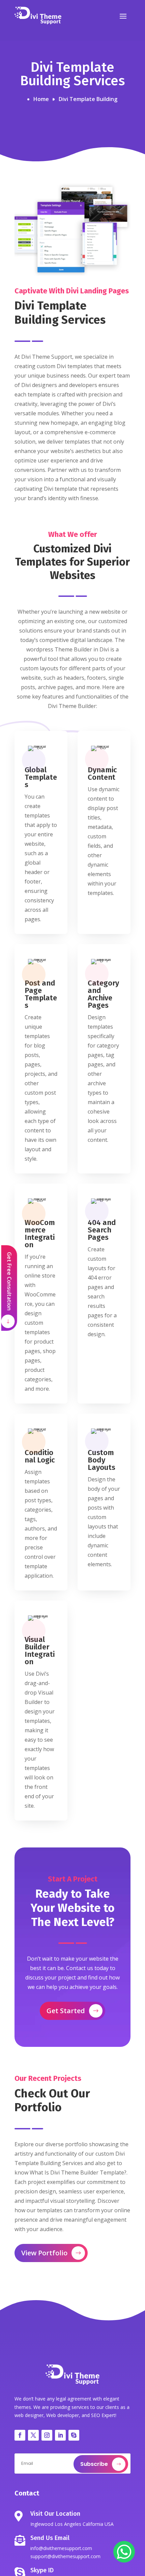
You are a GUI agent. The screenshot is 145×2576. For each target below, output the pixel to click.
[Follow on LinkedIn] (60, 2435)
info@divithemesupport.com (61, 2548)
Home (41, 99)
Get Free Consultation (9, 1281)
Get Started (66, 2011)
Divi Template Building (88, 99)
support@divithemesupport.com (65, 2556)
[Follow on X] (33, 2435)
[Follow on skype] (74, 2435)
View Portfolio (44, 2253)
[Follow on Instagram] (47, 2435)
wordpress (40, 649)
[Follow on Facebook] (20, 2435)
